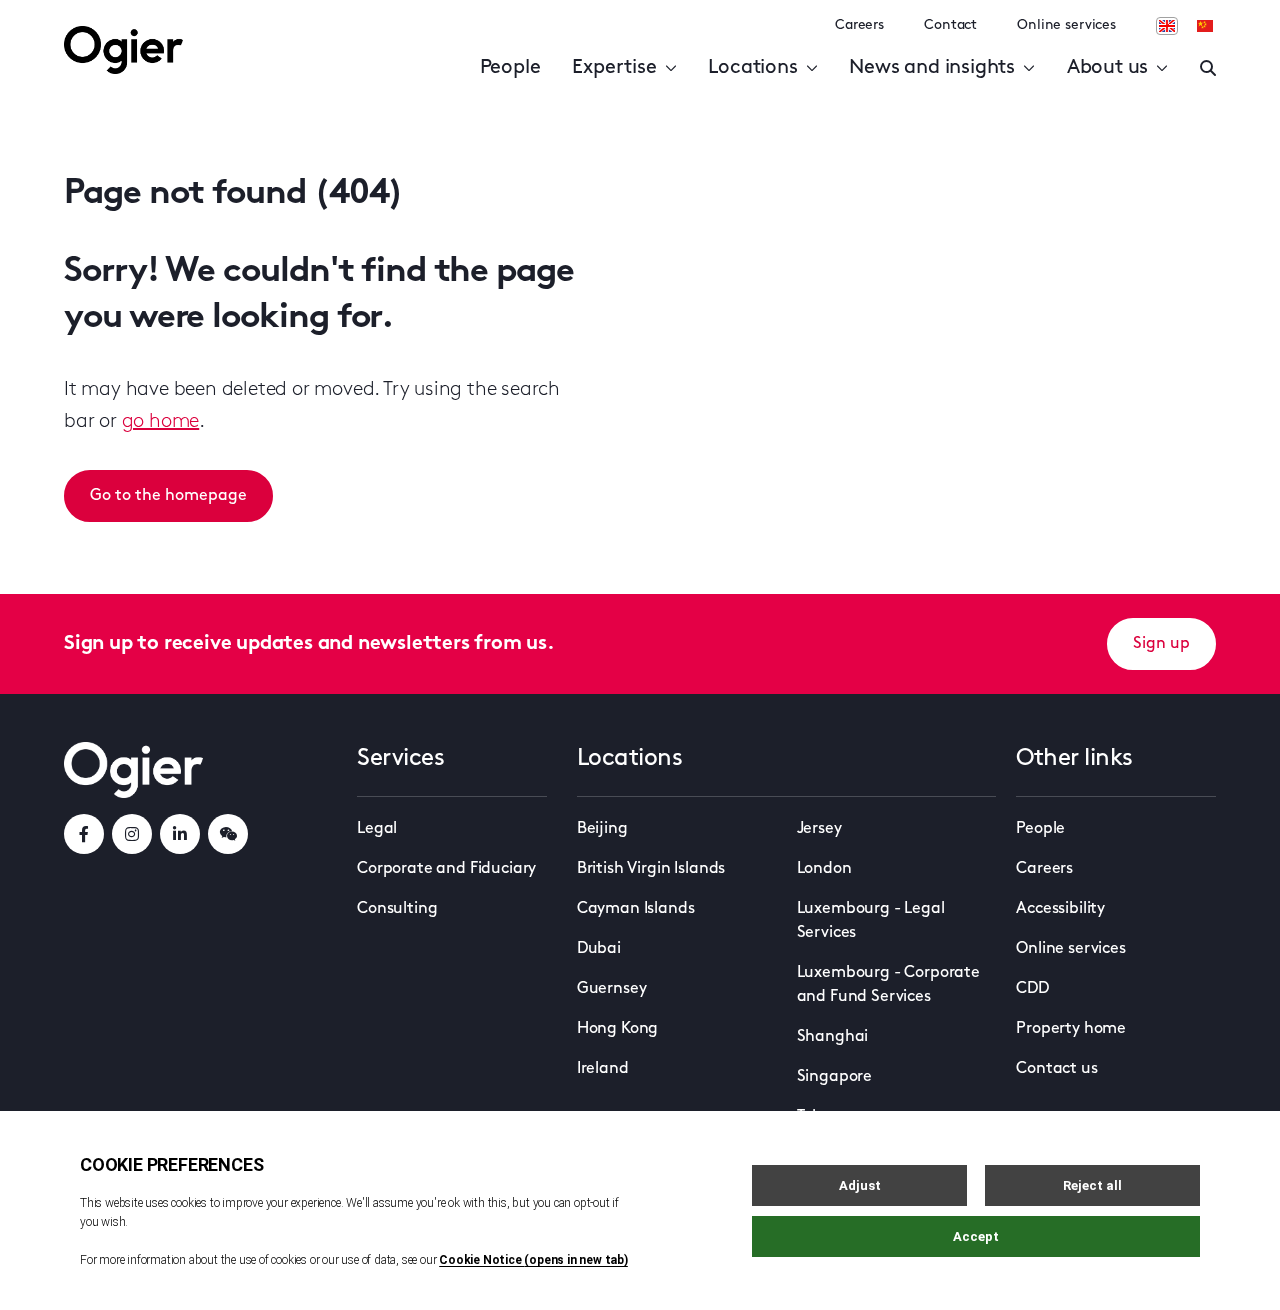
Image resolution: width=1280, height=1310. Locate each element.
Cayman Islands (636, 909)
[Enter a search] (1208, 68)
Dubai (599, 949)
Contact (950, 25)
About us (1107, 68)
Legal (377, 829)
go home (161, 422)
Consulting (397, 909)
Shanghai (833, 1037)
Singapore (835, 1077)
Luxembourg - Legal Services (871, 921)
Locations (752, 68)
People (510, 68)
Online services (1066, 25)
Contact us (1056, 1069)
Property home (1071, 1029)
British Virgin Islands (651, 869)
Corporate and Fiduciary (446, 869)
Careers (859, 25)
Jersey (819, 829)
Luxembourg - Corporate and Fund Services (888, 985)
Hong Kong (618, 1029)
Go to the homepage (168, 496)
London (824, 869)
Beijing (602, 829)
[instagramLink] (132, 834)
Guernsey (612, 989)
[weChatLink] (228, 834)
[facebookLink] (84, 834)
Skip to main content (164, 20)
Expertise (614, 68)
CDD (1032, 989)
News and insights (932, 68)
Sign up (1161, 644)
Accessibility (1060, 909)
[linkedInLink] (180, 834)
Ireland (603, 1069)
